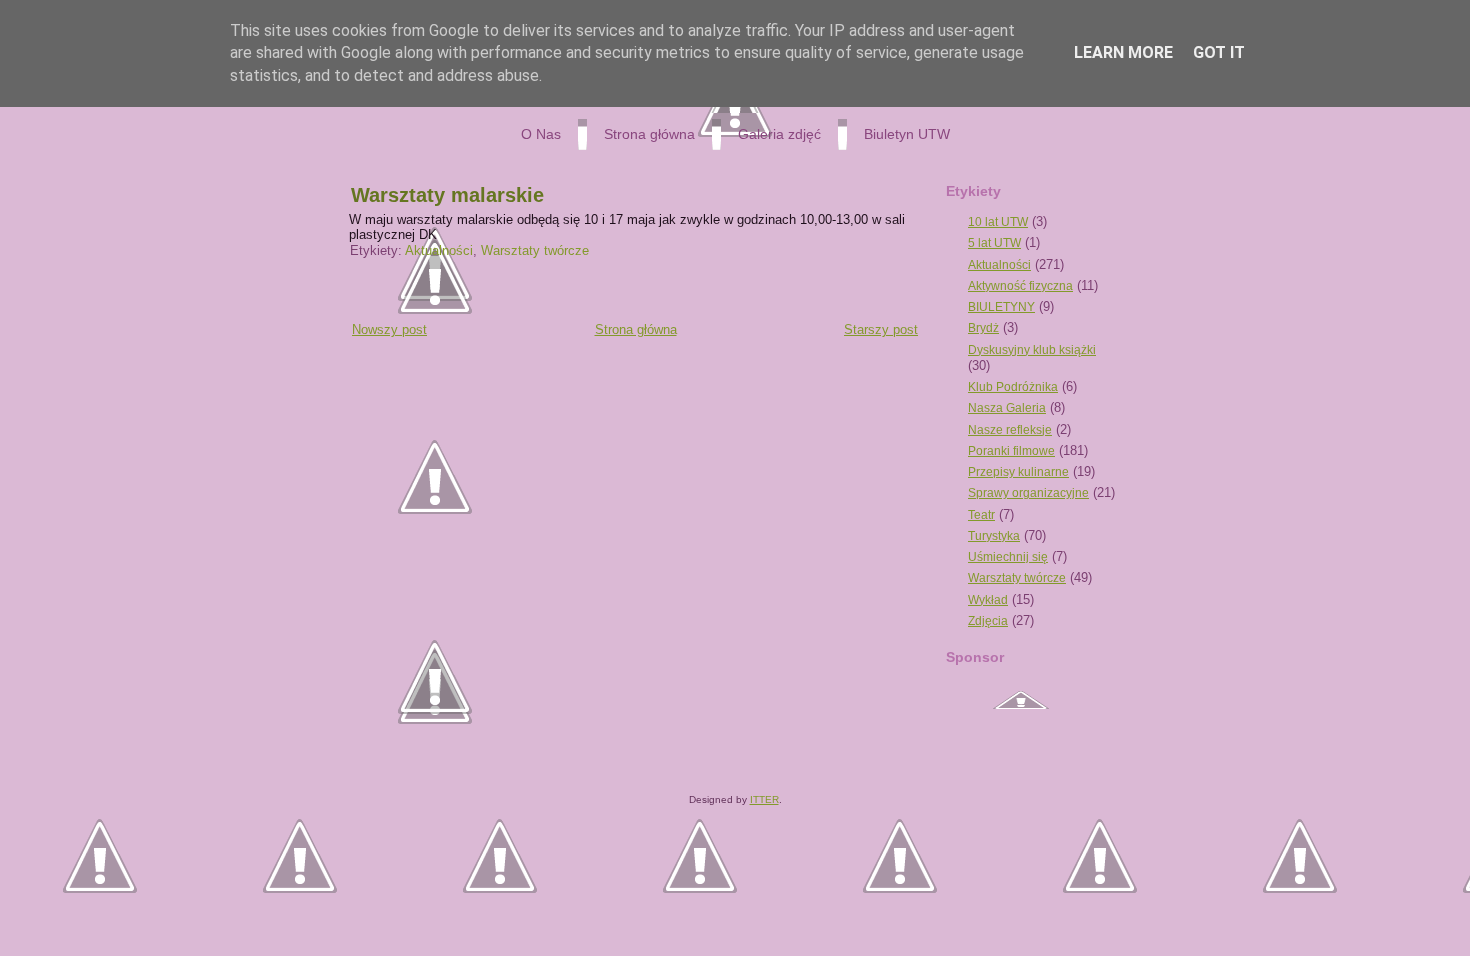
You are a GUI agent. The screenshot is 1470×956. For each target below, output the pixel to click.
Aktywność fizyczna (1020, 286)
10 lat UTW (998, 222)
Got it (1219, 52)
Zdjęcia (988, 621)
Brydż (983, 328)
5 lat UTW (994, 243)
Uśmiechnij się (1008, 557)
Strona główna (636, 329)
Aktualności (439, 250)
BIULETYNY (1001, 307)
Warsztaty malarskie (447, 195)
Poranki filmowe (1011, 451)
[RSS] (354, 763)
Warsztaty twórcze (535, 250)
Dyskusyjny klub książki (1032, 350)
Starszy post (881, 329)
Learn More (1123, 52)
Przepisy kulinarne (1018, 472)
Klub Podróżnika (1013, 387)
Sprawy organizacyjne (1028, 493)
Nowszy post (389, 329)
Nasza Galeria (1007, 408)
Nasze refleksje (1010, 430)
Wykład (988, 600)
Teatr (981, 515)
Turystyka (994, 536)
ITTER (764, 799)
